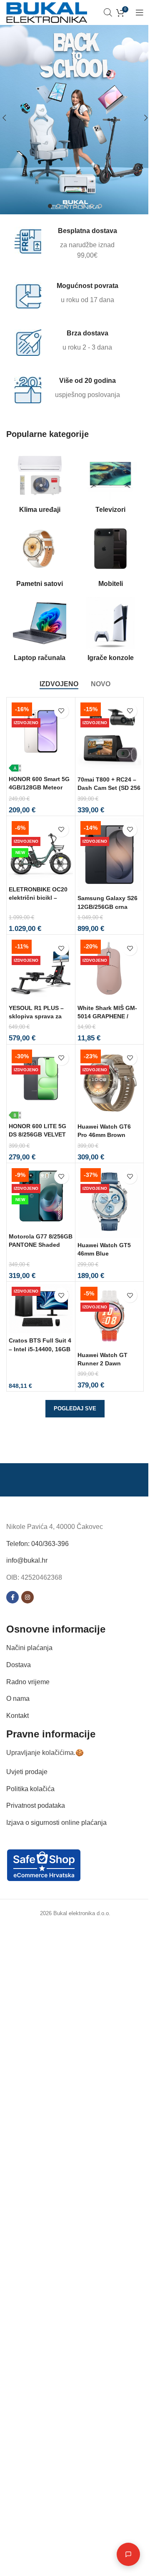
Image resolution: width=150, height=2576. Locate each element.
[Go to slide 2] (58, 206)
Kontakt (17, 1715)
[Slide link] (75, 118)
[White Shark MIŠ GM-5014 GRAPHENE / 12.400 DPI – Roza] (110, 969)
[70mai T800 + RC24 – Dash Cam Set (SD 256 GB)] (110, 736)
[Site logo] (47, 12)
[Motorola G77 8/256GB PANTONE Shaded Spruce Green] (41, 1197)
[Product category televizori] (110, 484)
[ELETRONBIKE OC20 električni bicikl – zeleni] (41, 850)
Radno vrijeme (28, 1681)
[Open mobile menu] (140, 12)
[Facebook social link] (12, 1597)
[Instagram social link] (27, 1597)
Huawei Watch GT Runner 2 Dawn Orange (102, 1363)
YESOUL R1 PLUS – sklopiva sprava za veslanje (36, 1016)
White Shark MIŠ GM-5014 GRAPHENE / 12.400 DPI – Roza (107, 1016)
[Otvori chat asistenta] (122, 2554)
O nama (18, 1699)
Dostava (19, 1665)
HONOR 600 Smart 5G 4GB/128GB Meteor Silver (39, 787)
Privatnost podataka (36, 1805)
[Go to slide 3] (67, 206)
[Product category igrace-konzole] (110, 632)
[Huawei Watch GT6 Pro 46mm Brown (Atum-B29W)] (110, 1083)
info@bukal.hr (27, 1560)
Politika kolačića (30, 1788)
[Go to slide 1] (50, 206)
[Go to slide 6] (92, 206)
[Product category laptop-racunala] (40, 632)
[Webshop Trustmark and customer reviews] (44, 1865)
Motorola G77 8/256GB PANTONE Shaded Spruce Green (41, 1245)
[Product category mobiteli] (110, 558)
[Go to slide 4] (75, 206)
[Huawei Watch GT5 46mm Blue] (110, 1202)
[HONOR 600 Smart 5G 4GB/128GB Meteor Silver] (41, 736)
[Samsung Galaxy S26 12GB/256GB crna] (110, 855)
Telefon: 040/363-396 (37, 1543)
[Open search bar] (108, 12)
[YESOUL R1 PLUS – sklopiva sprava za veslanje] (41, 969)
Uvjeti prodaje (27, 1772)
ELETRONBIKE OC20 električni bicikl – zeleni (38, 898)
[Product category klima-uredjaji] (40, 484)
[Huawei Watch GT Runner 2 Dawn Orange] (110, 1316)
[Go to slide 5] (83, 206)
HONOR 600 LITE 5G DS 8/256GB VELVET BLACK (37, 1134)
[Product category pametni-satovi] (40, 558)
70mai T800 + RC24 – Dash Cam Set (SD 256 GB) (109, 788)
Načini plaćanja (29, 1648)
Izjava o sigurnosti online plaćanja (56, 1822)
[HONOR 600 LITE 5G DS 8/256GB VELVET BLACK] (41, 1083)
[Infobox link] (70, 244)
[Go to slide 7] (100, 206)
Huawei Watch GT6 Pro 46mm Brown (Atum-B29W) (104, 1135)
